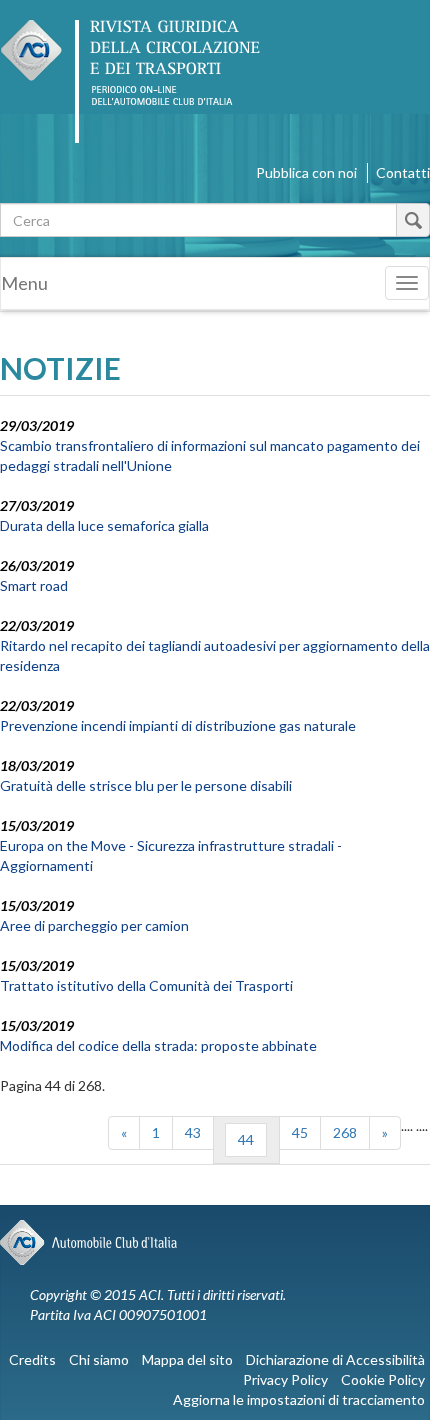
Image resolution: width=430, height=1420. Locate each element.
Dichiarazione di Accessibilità (335, 1359)
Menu (24, 283)
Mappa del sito (187, 1359)
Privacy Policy (285, 1379)
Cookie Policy (383, 1379)
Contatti (403, 172)
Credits (32, 1359)
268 (345, 1132)
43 (193, 1132)
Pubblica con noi (306, 172)
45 (300, 1132)
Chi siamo (99, 1359)
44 (246, 1139)
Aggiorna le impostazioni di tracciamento (299, 1399)
